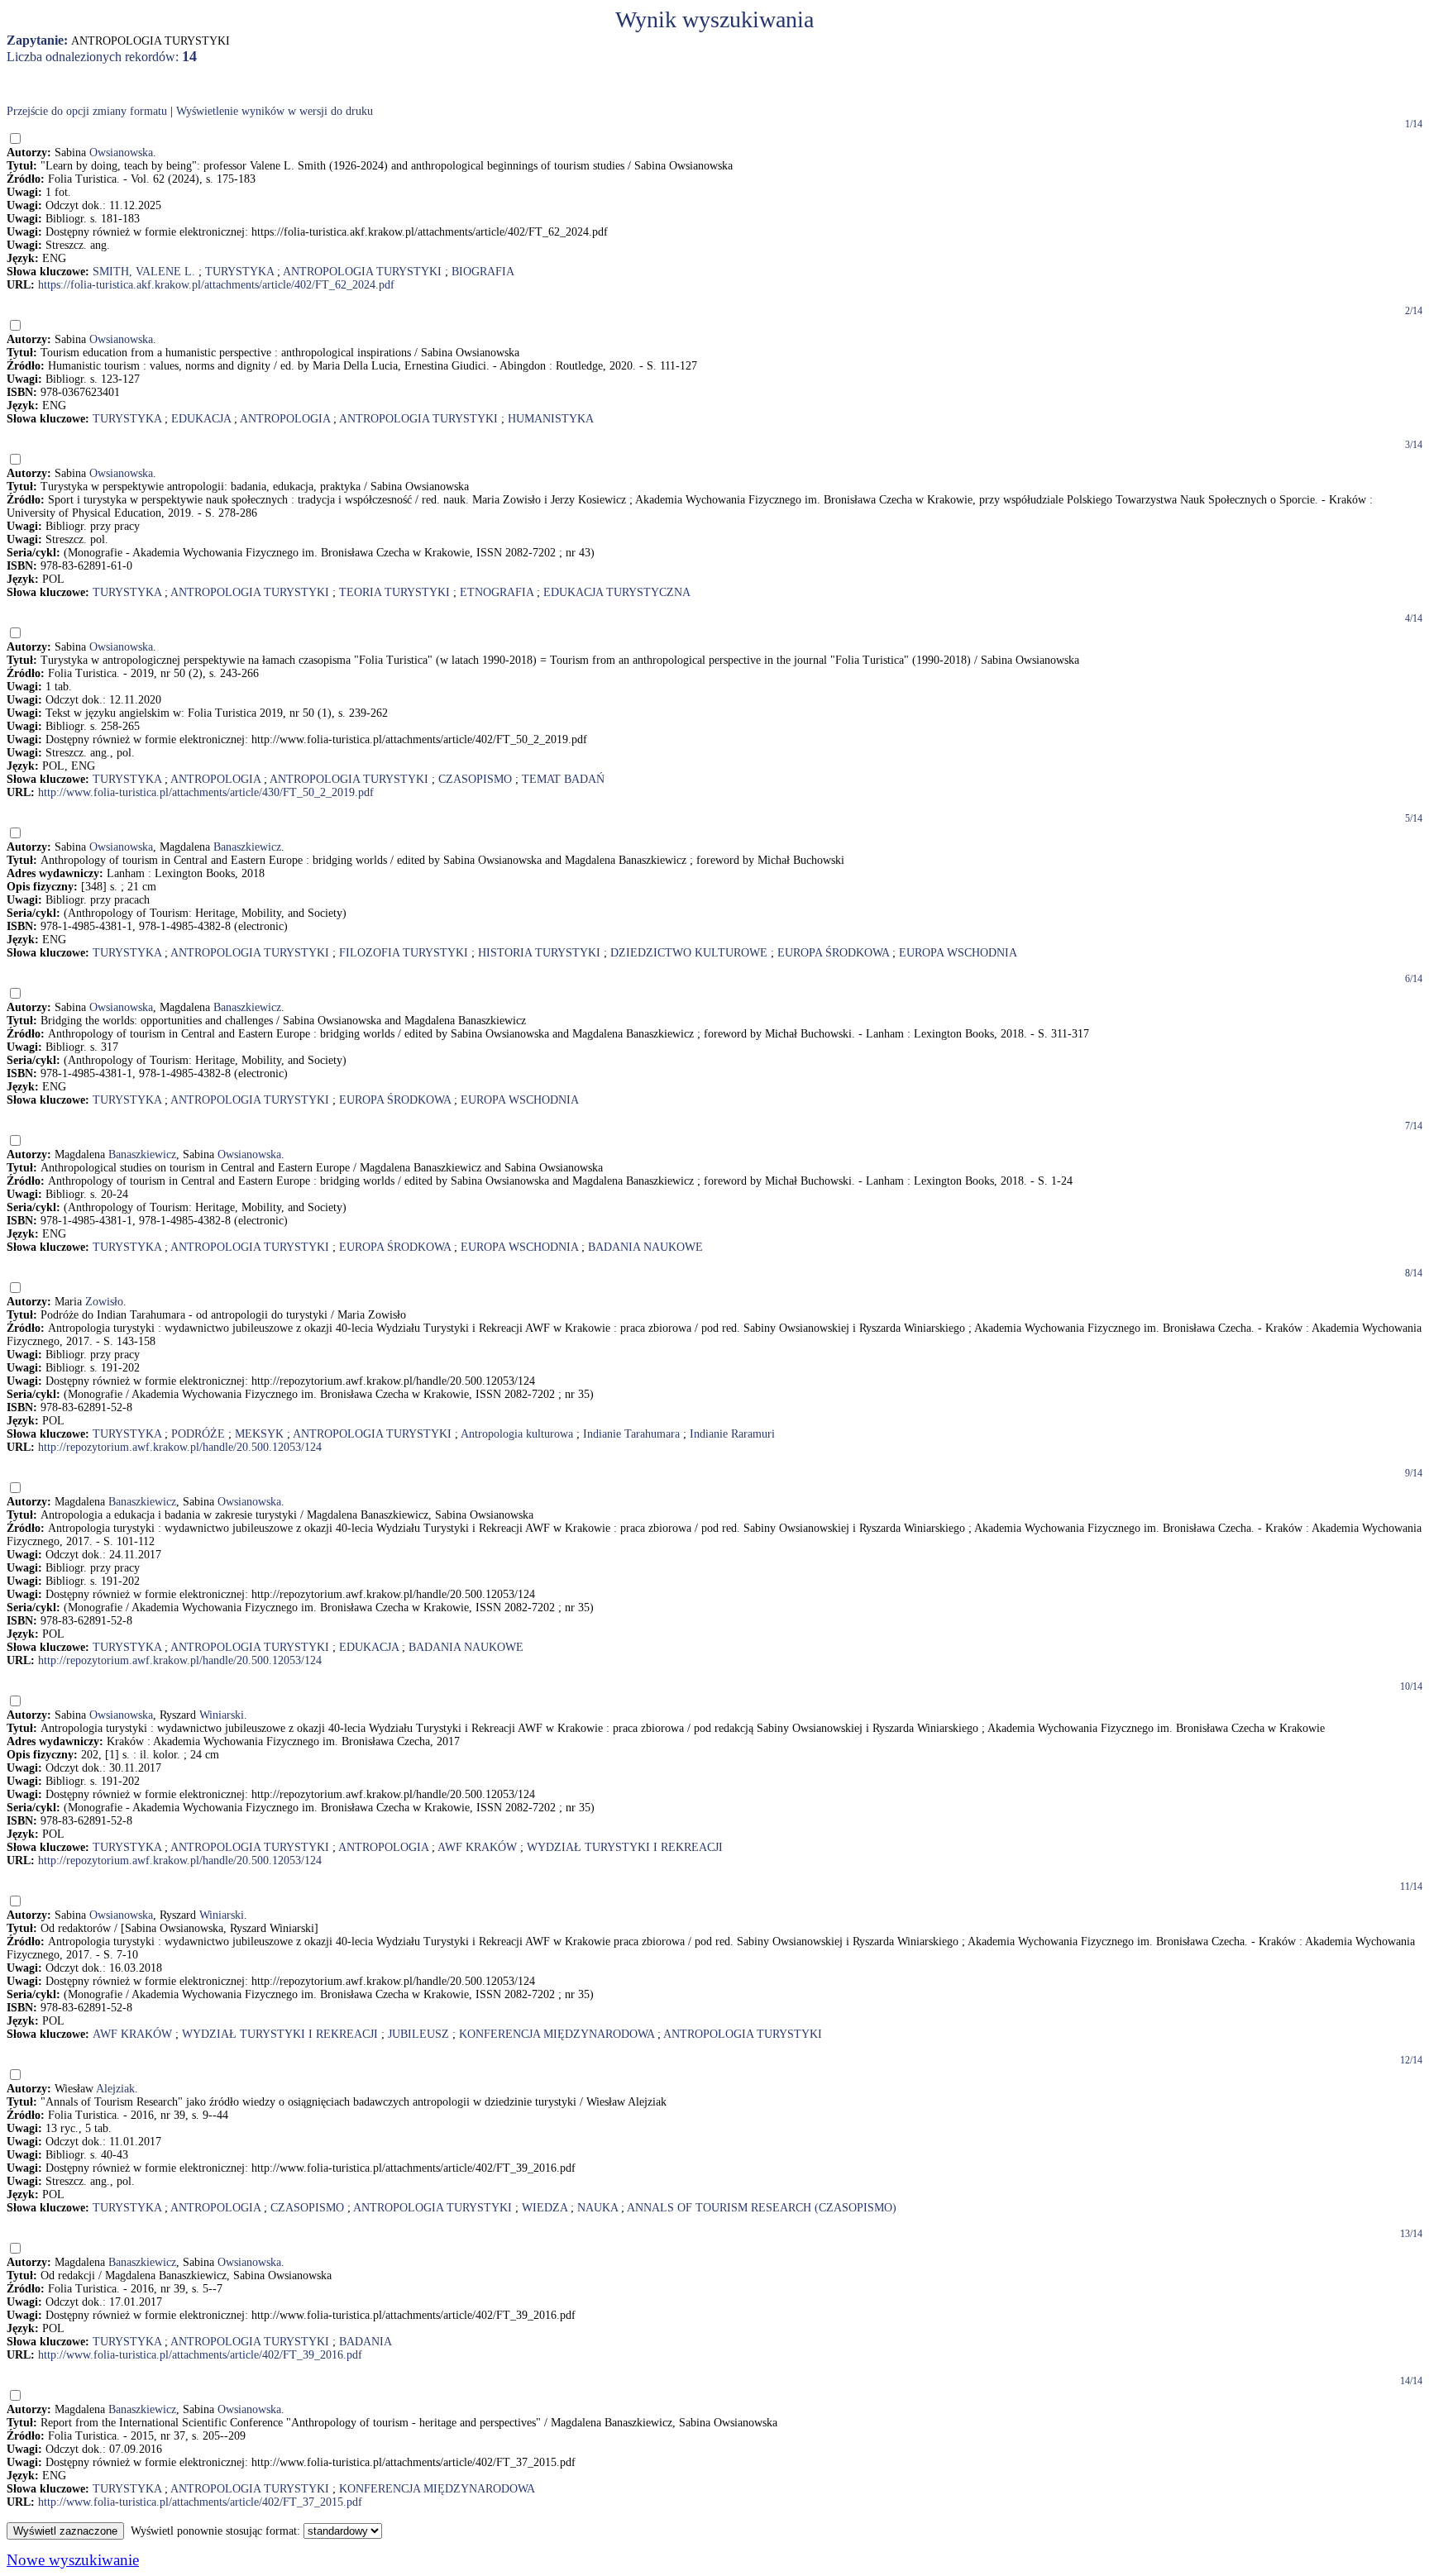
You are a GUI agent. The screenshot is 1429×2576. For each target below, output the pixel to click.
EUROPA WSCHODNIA (958, 953)
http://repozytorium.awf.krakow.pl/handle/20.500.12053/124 (180, 1447)
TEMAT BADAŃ (563, 779)
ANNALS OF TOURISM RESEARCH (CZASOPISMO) (762, 2208)
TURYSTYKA (239, 272)
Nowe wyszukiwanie (73, 2560)
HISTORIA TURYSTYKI (539, 953)
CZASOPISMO (475, 779)
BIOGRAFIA (483, 272)
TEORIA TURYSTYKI (394, 592)
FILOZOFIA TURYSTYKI (404, 953)
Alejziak (115, 2089)
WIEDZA (545, 2208)
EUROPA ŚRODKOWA (833, 953)
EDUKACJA (201, 419)
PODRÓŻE (198, 1434)
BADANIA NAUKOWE (645, 1247)
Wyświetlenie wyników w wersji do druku (275, 111)
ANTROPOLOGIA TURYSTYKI (362, 272)
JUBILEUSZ (418, 2034)
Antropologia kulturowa (517, 1434)
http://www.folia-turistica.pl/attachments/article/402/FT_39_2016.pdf (200, 2355)
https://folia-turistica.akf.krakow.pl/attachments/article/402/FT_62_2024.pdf (216, 285)
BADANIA (366, 2342)
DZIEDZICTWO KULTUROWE (689, 953)
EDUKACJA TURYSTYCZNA (617, 592)
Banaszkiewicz (247, 847)
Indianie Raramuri (732, 1434)
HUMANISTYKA (551, 419)
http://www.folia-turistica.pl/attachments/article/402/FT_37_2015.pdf (200, 2502)
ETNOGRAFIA (497, 592)
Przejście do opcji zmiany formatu (87, 111)
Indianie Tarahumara (631, 1434)
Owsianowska (121, 153)
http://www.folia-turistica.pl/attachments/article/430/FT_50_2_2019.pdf (206, 792)
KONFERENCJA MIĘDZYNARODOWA (557, 2034)
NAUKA (597, 2208)
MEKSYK (259, 1434)
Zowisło (104, 1302)
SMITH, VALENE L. (144, 272)
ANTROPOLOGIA (285, 419)
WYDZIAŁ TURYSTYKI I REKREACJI (625, 1847)
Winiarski (222, 1715)
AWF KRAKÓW (477, 1847)
